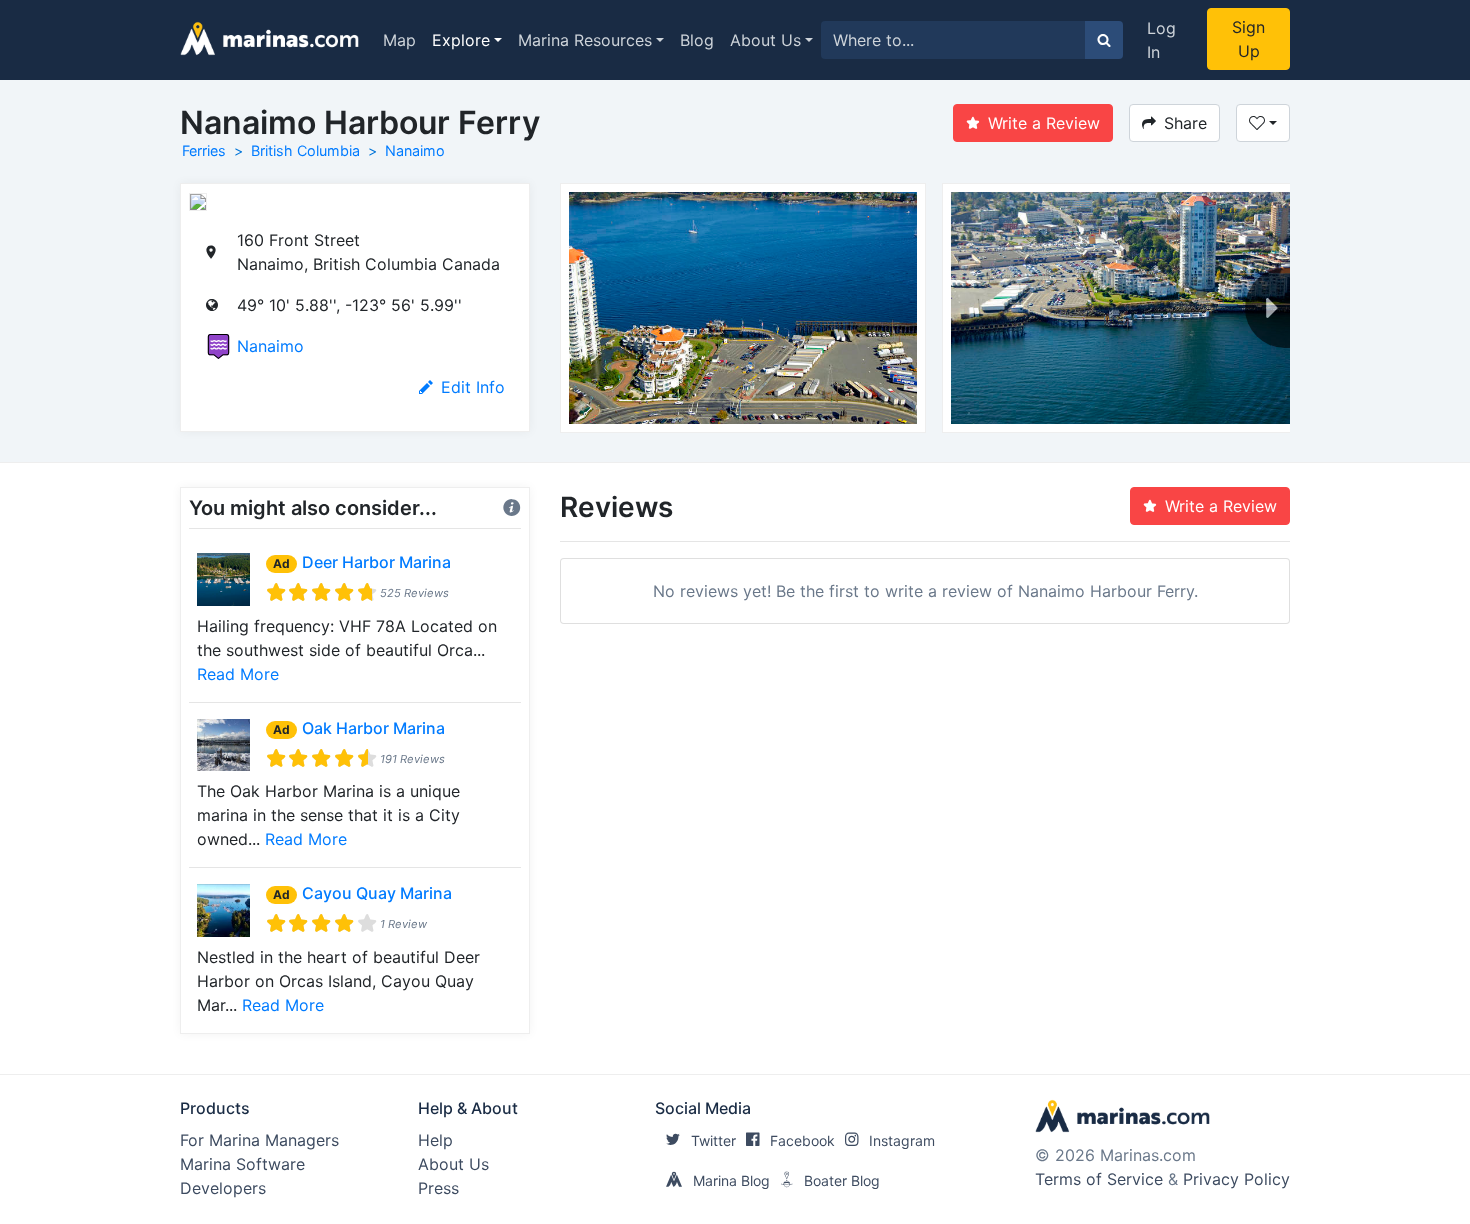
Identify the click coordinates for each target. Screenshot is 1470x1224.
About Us (765, 40)
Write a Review (1044, 123)
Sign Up (1248, 39)
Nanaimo (415, 150)
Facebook (802, 1140)
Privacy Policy (1236, 1179)
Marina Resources (585, 40)
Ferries (204, 150)
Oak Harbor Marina (373, 728)
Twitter (713, 1140)
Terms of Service (1099, 1179)
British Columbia (305, 150)
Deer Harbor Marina (376, 562)
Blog (697, 40)
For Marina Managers (259, 1140)
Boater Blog (842, 1180)
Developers (223, 1188)
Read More (238, 674)
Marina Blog (731, 1180)
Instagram (902, 1140)
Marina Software (242, 1164)
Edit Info (473, 387)
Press (438, 1188)
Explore (461, 40)
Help (435, 1140)
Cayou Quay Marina (377, 893)
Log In (1161, 40)
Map (399, 40)
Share (1185, 123)
